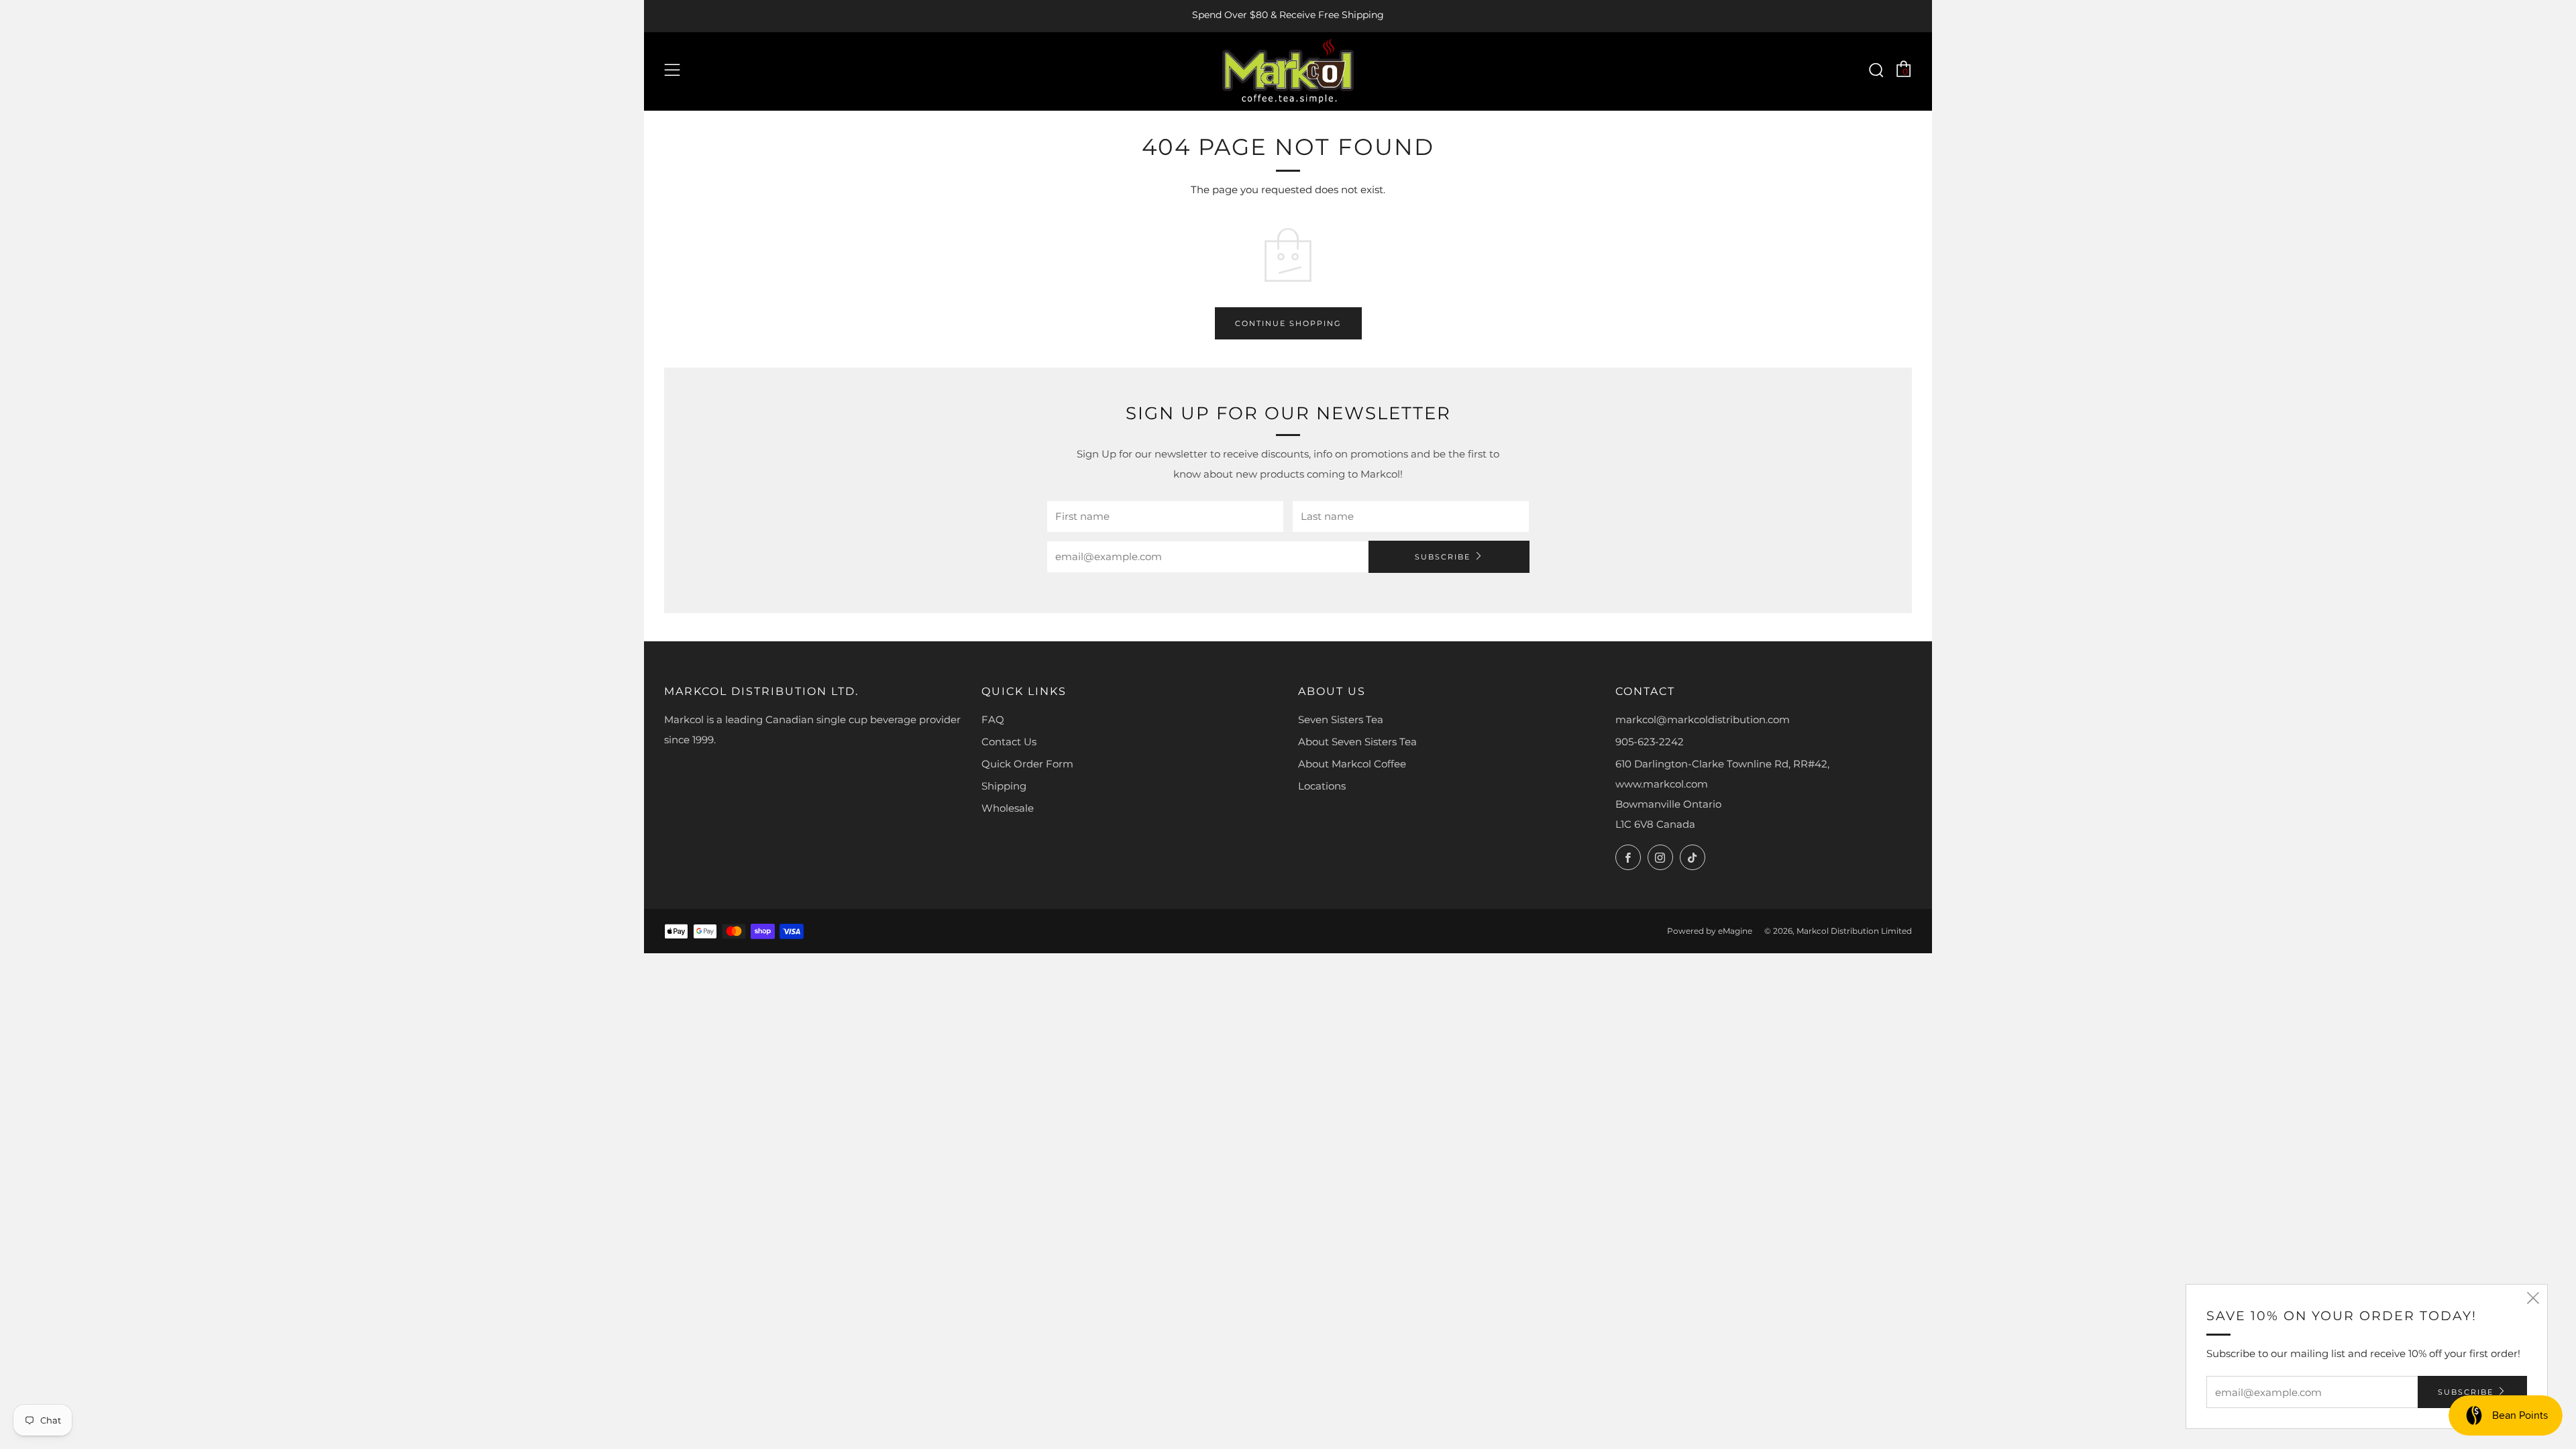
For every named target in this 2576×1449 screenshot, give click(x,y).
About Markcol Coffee (1352, 764)
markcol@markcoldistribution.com (1703, 719)
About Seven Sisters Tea (1357, 742)
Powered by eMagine (1710, 931)
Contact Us (1009, 742)
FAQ (993, 719)
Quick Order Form (1027, 764)
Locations (1322, 786)
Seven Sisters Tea (1341, 719)
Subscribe (1443, 557)
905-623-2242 (1650, 742)
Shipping (1004, 786)
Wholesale (1008, 808)
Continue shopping (1288, 323)
